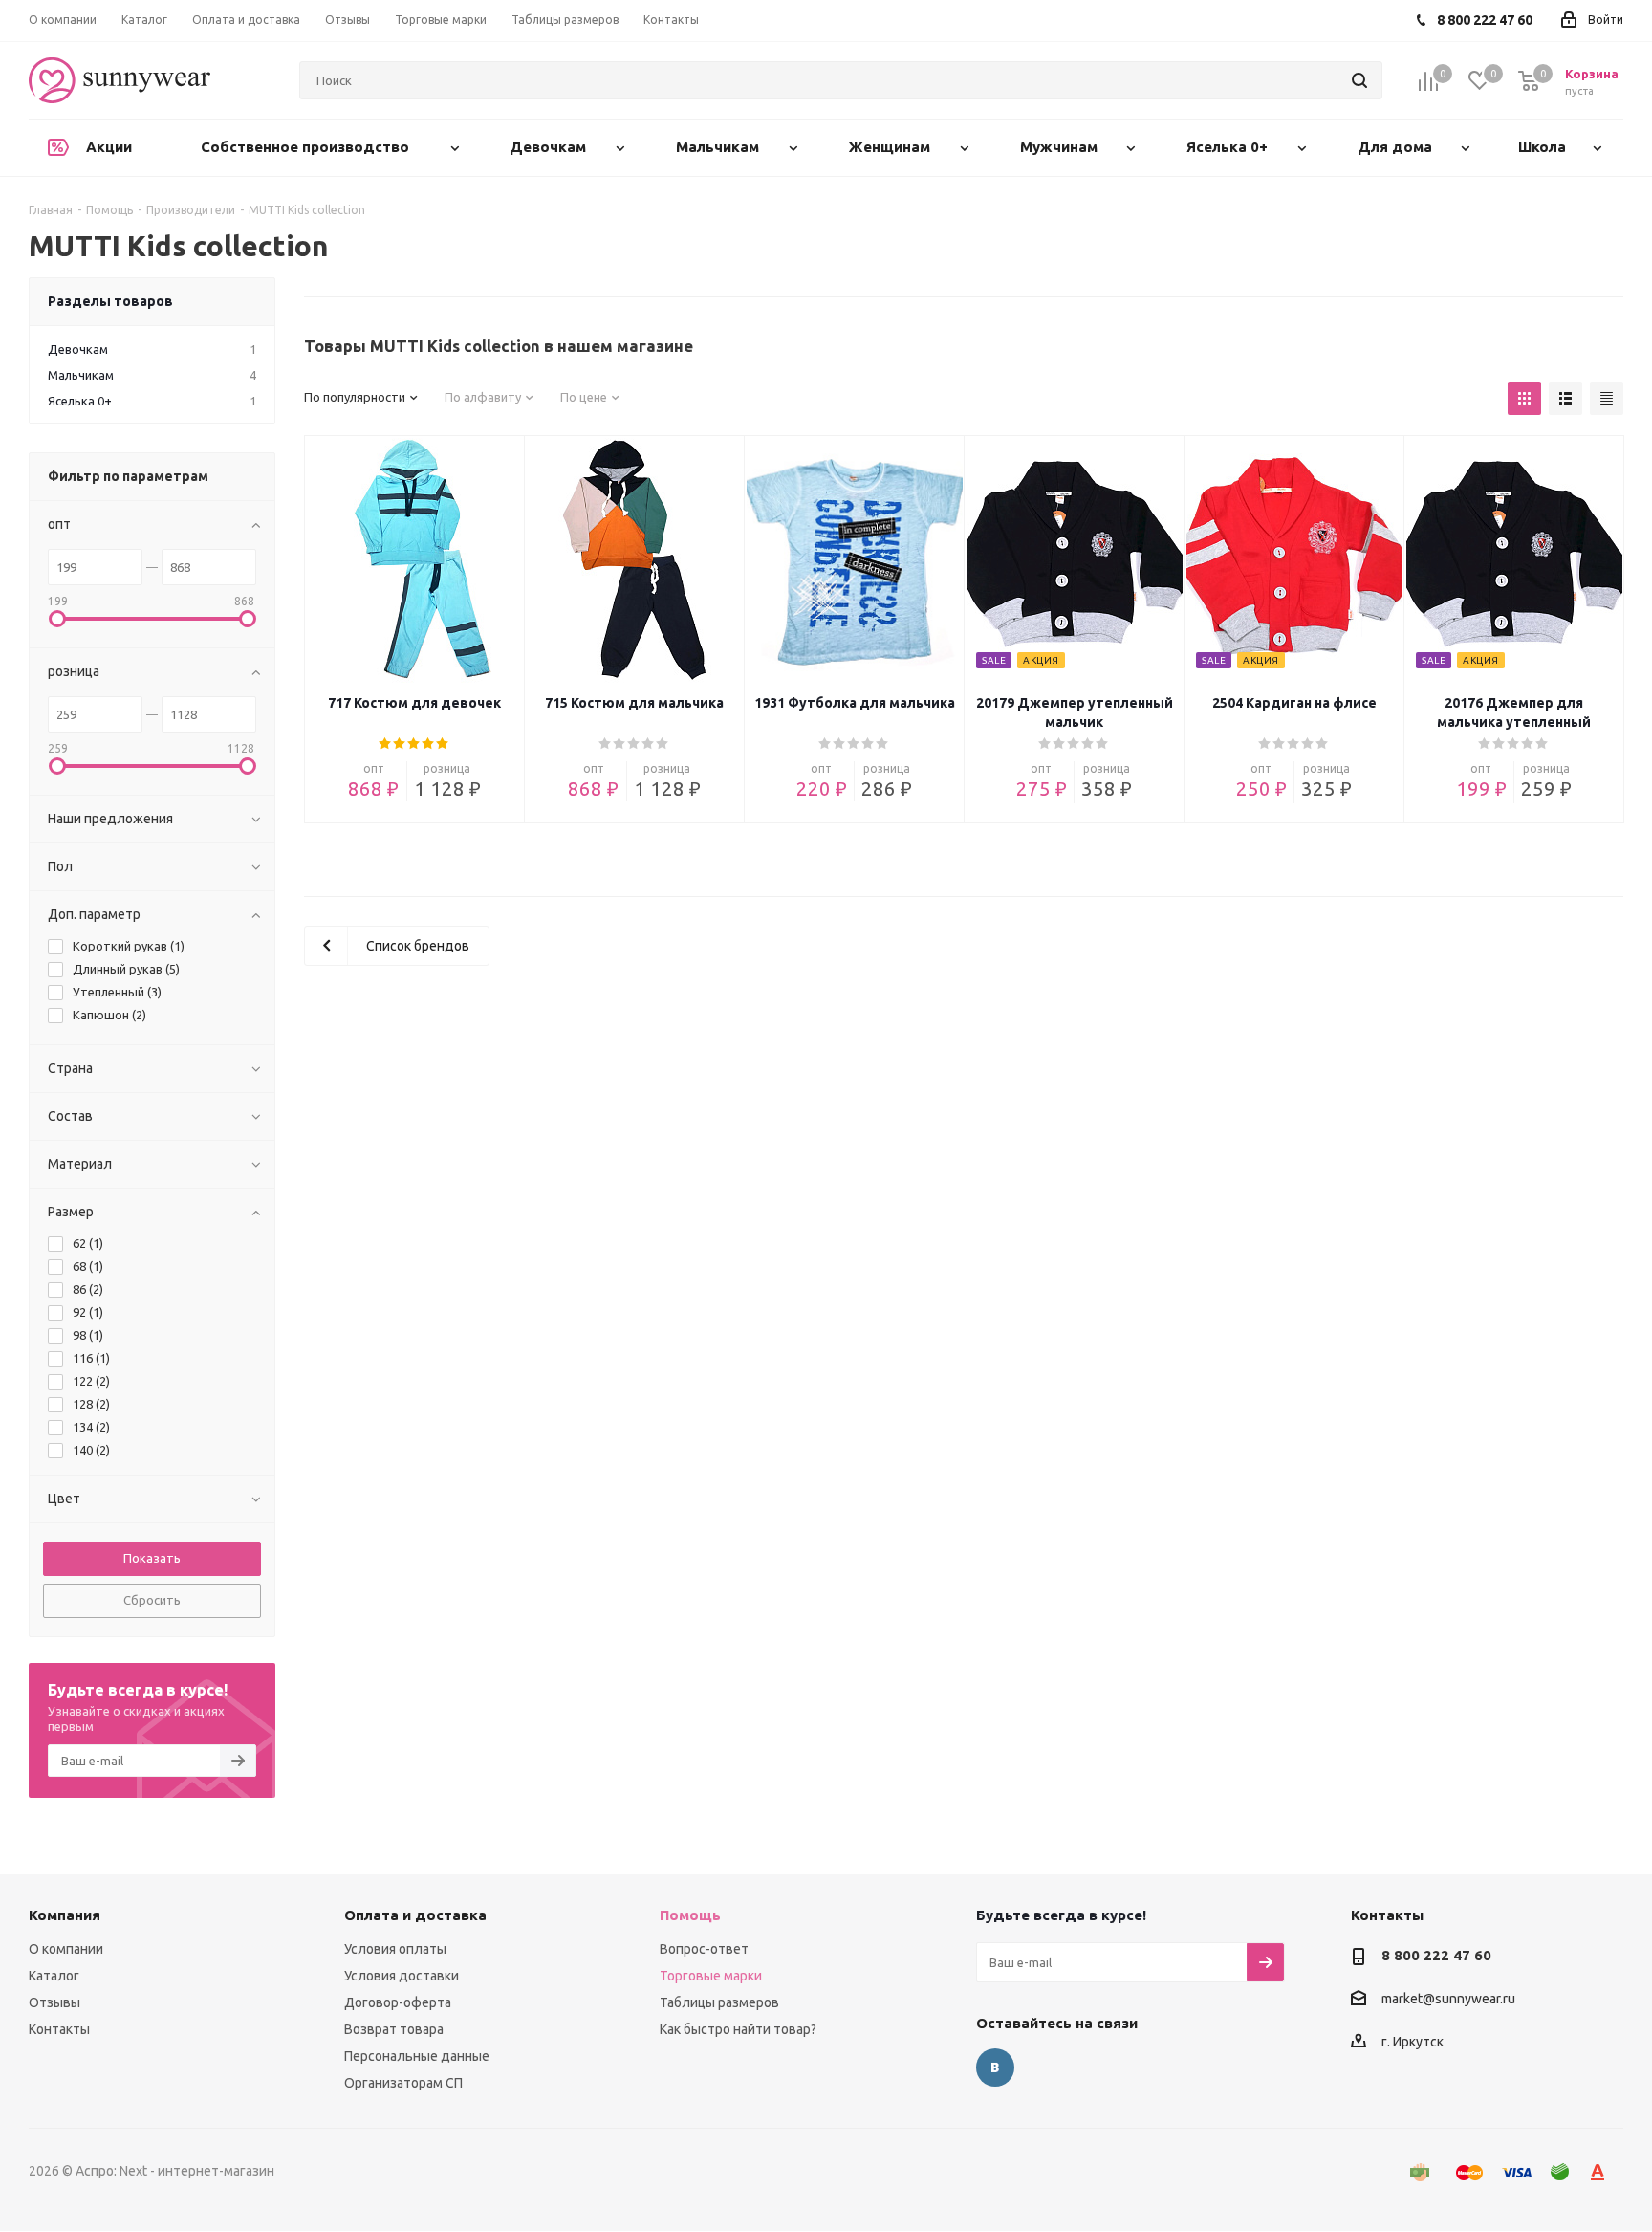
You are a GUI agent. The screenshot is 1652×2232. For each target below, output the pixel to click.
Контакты (59, 2029)
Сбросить (152, 1600)
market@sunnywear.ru (1448, 2000)
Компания (65, 1915)
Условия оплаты (395, 1949)
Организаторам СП (403, 2083)
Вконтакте (995, 2068)
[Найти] (1359, 80)
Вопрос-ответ (704, 1949)
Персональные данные (417, 2056)
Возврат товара (394, 2029)
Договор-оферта (398, 2002)
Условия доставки (402, 1976)
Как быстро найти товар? (738, 2029)
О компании (66, 1949)
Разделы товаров (110, 301)
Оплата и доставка (415, 1915)
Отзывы (54, 2002)
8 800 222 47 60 (1436, 1955)
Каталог (54, 1976)
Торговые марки (711, 1976)
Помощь (690, 1915)
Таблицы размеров (719, 2002)
